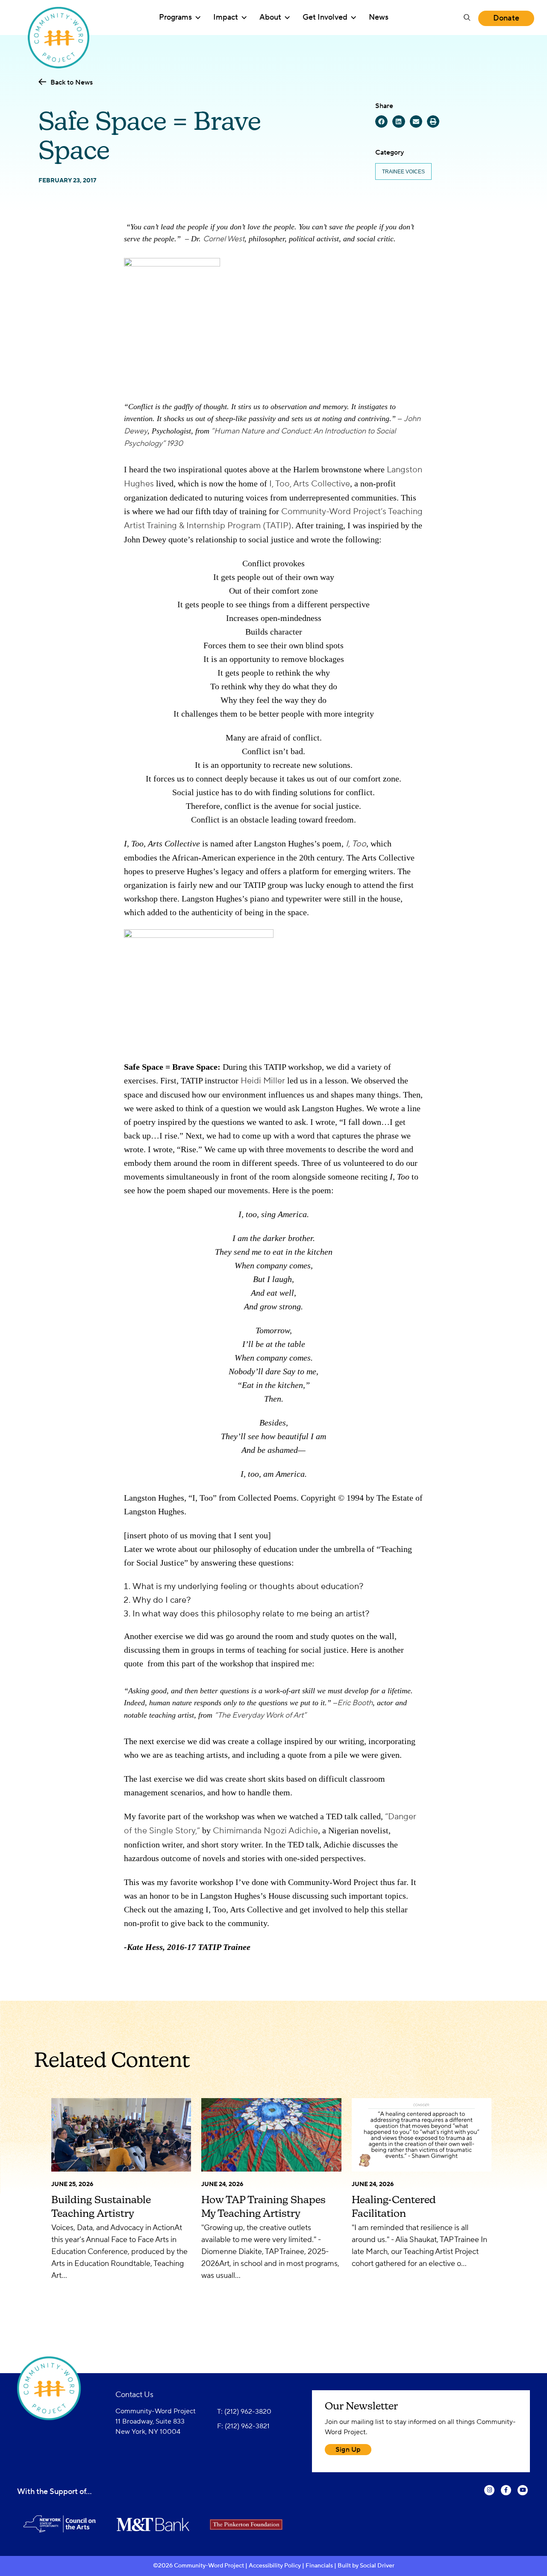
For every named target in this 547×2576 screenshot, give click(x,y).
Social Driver (377, 2566)
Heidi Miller (263, 1081)
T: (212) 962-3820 (244, 2412)
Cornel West (224, 239)
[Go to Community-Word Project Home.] (59, 18)
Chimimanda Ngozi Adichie (265, 1831)
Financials (319, 2566)
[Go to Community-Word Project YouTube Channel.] (523, 2496)
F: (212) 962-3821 (243, 2426)
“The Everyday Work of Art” (260, 1715)
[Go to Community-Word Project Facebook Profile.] (506, 2496)
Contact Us (134, 2395)
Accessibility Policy (275, 2566)
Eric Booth (355, 1703)
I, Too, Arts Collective (310, 484)
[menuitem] (180, 18)
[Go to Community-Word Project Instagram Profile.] (489, 2496)
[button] (467, 18)
